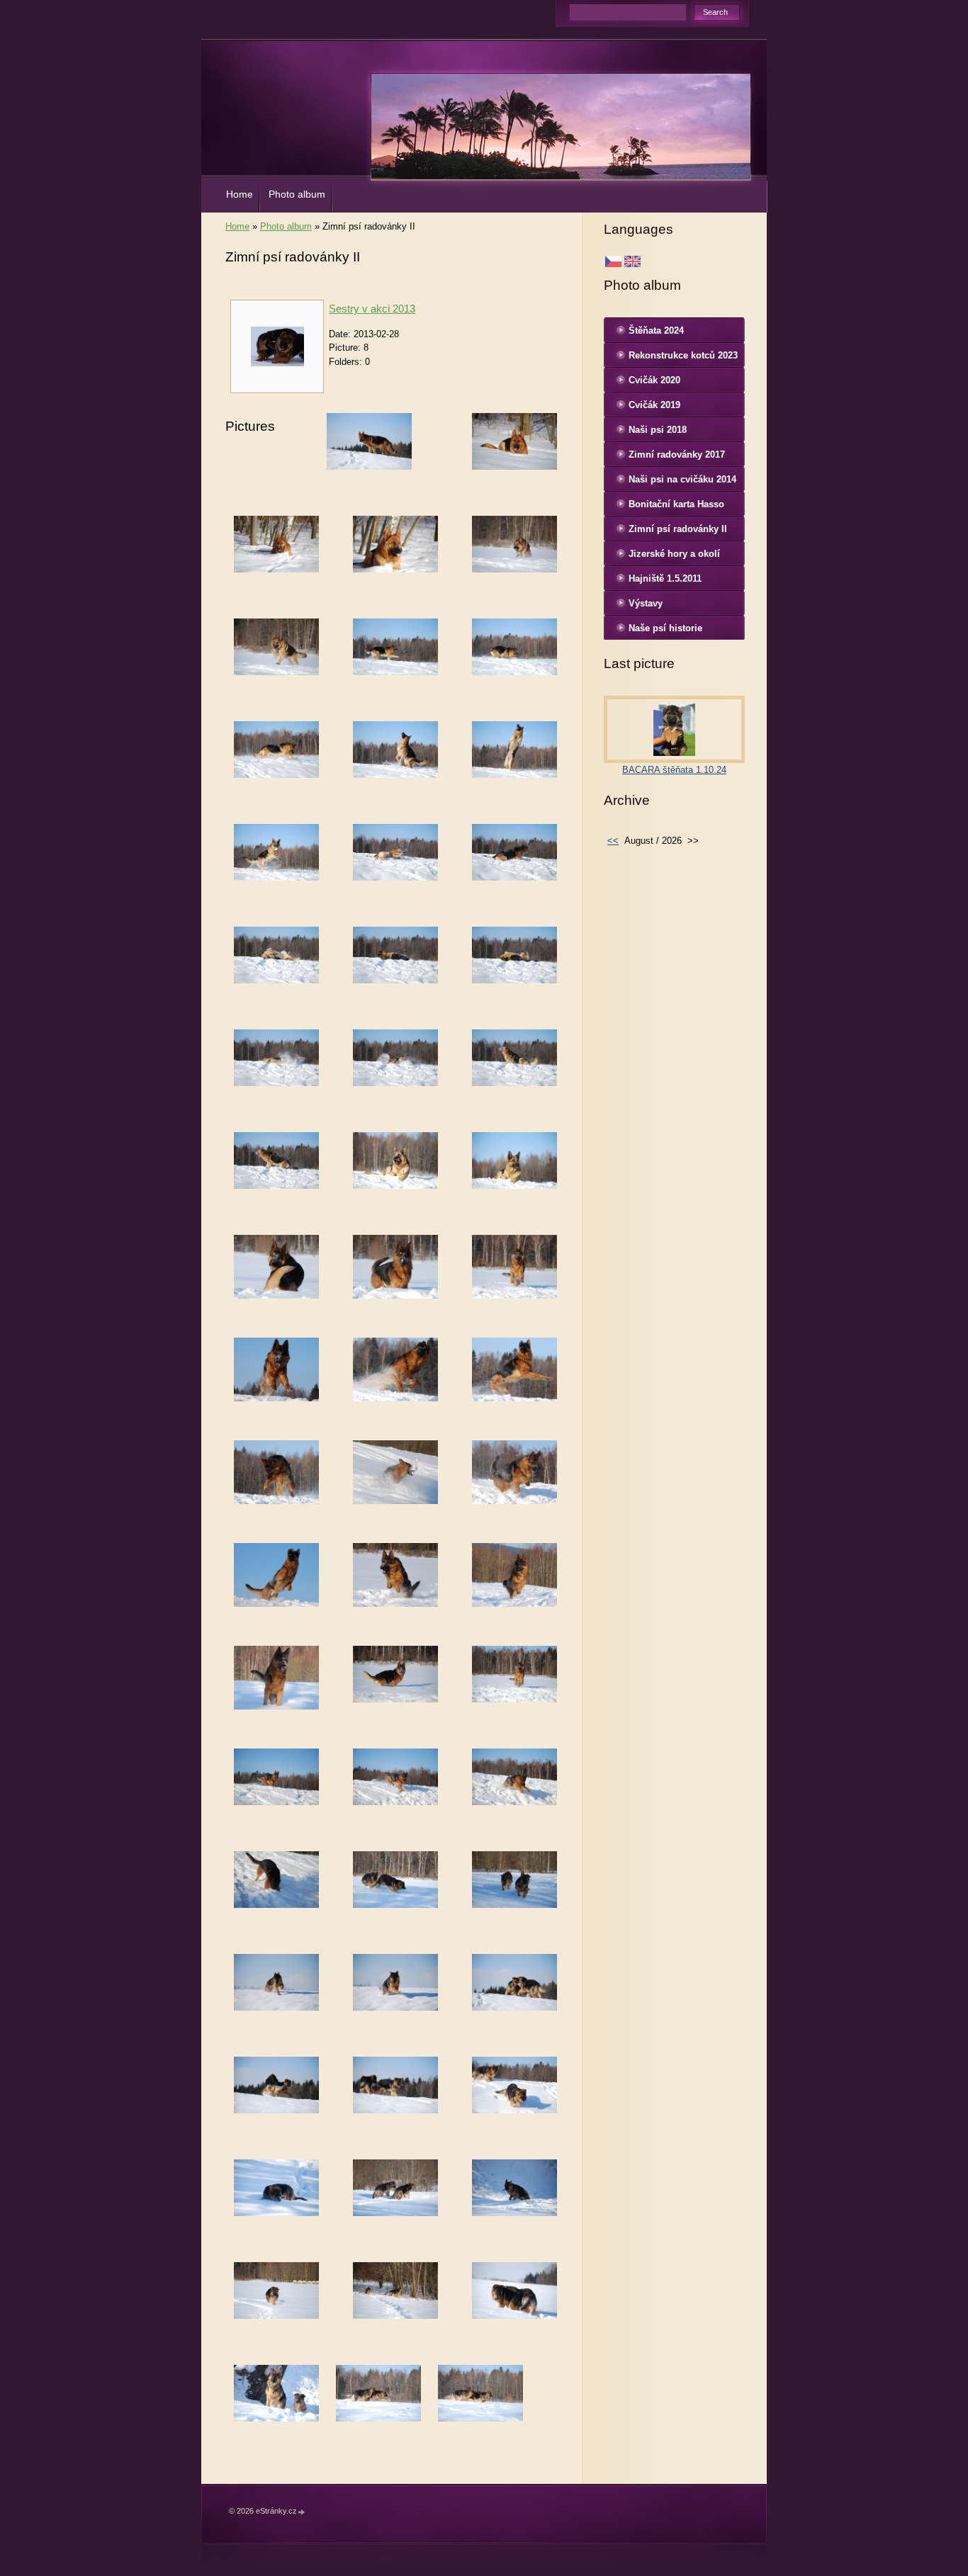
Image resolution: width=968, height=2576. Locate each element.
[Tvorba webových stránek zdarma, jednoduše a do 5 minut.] (302, 2512)
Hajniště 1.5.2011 (665, 578)
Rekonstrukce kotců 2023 (683, 355)
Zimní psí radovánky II (678, 529)
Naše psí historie (665, 628)
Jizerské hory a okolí (674, 554)
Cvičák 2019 (654, 405)
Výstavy (646, 603)
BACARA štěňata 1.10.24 (674, 770)
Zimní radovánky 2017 (677, 454)
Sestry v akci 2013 (372, 309)
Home (240, 194)
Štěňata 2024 (656, 331)
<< (613, 841)
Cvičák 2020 (654, 380)
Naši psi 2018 (658, 430)
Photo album (297, 194)
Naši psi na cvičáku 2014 (682, 479)
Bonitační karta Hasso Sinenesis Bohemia (676, 507)
